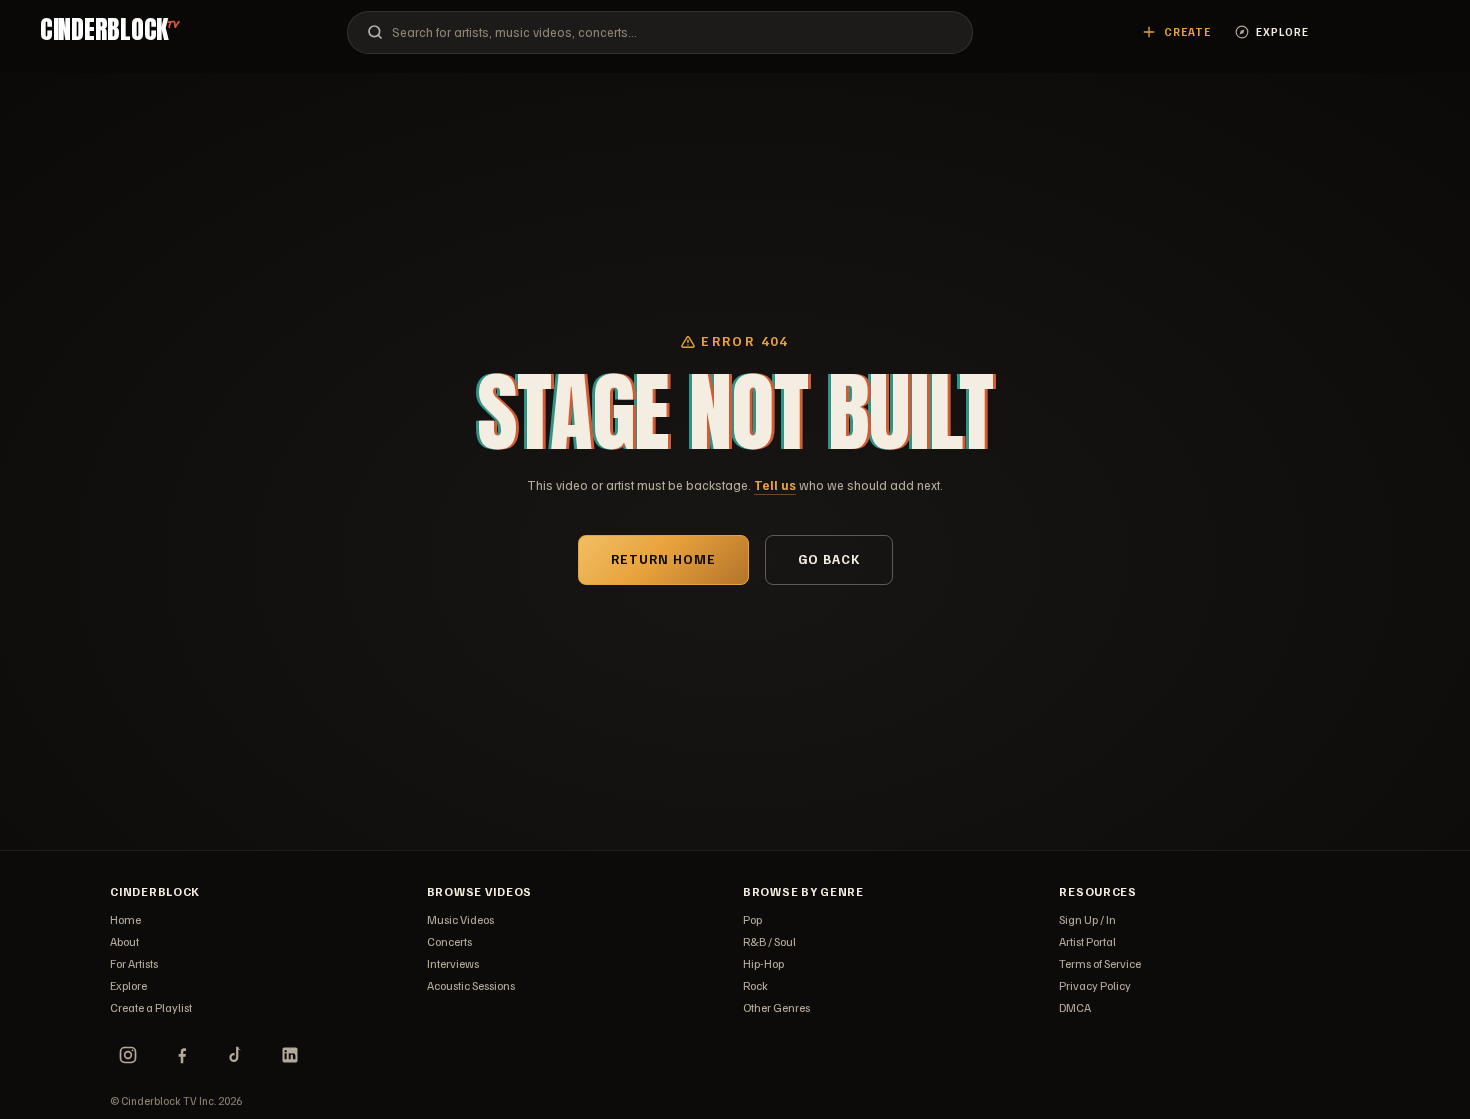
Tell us (775, 485)
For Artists (134, 963)
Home (125, 919)
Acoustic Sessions (471, 985)
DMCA (1075, 1007)
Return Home (663, 559)
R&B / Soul (769, 941)
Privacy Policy (1095, 985)
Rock (755, 985)
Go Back (829, 559)
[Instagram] (128, 1055)
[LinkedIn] (290, 1055)
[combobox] (660, 32)
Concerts (449, 941)
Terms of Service (1100, 963)
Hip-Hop (763, 963)
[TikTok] (236, 1055)
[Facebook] (182, 1055)
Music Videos (460, 919)
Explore (128, 985)
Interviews (453, 963)
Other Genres (776, 1007)
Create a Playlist (151, 1007)
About (124, 941)
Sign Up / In (1087, 919)
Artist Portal (1087, 941)
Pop (752, 919)
